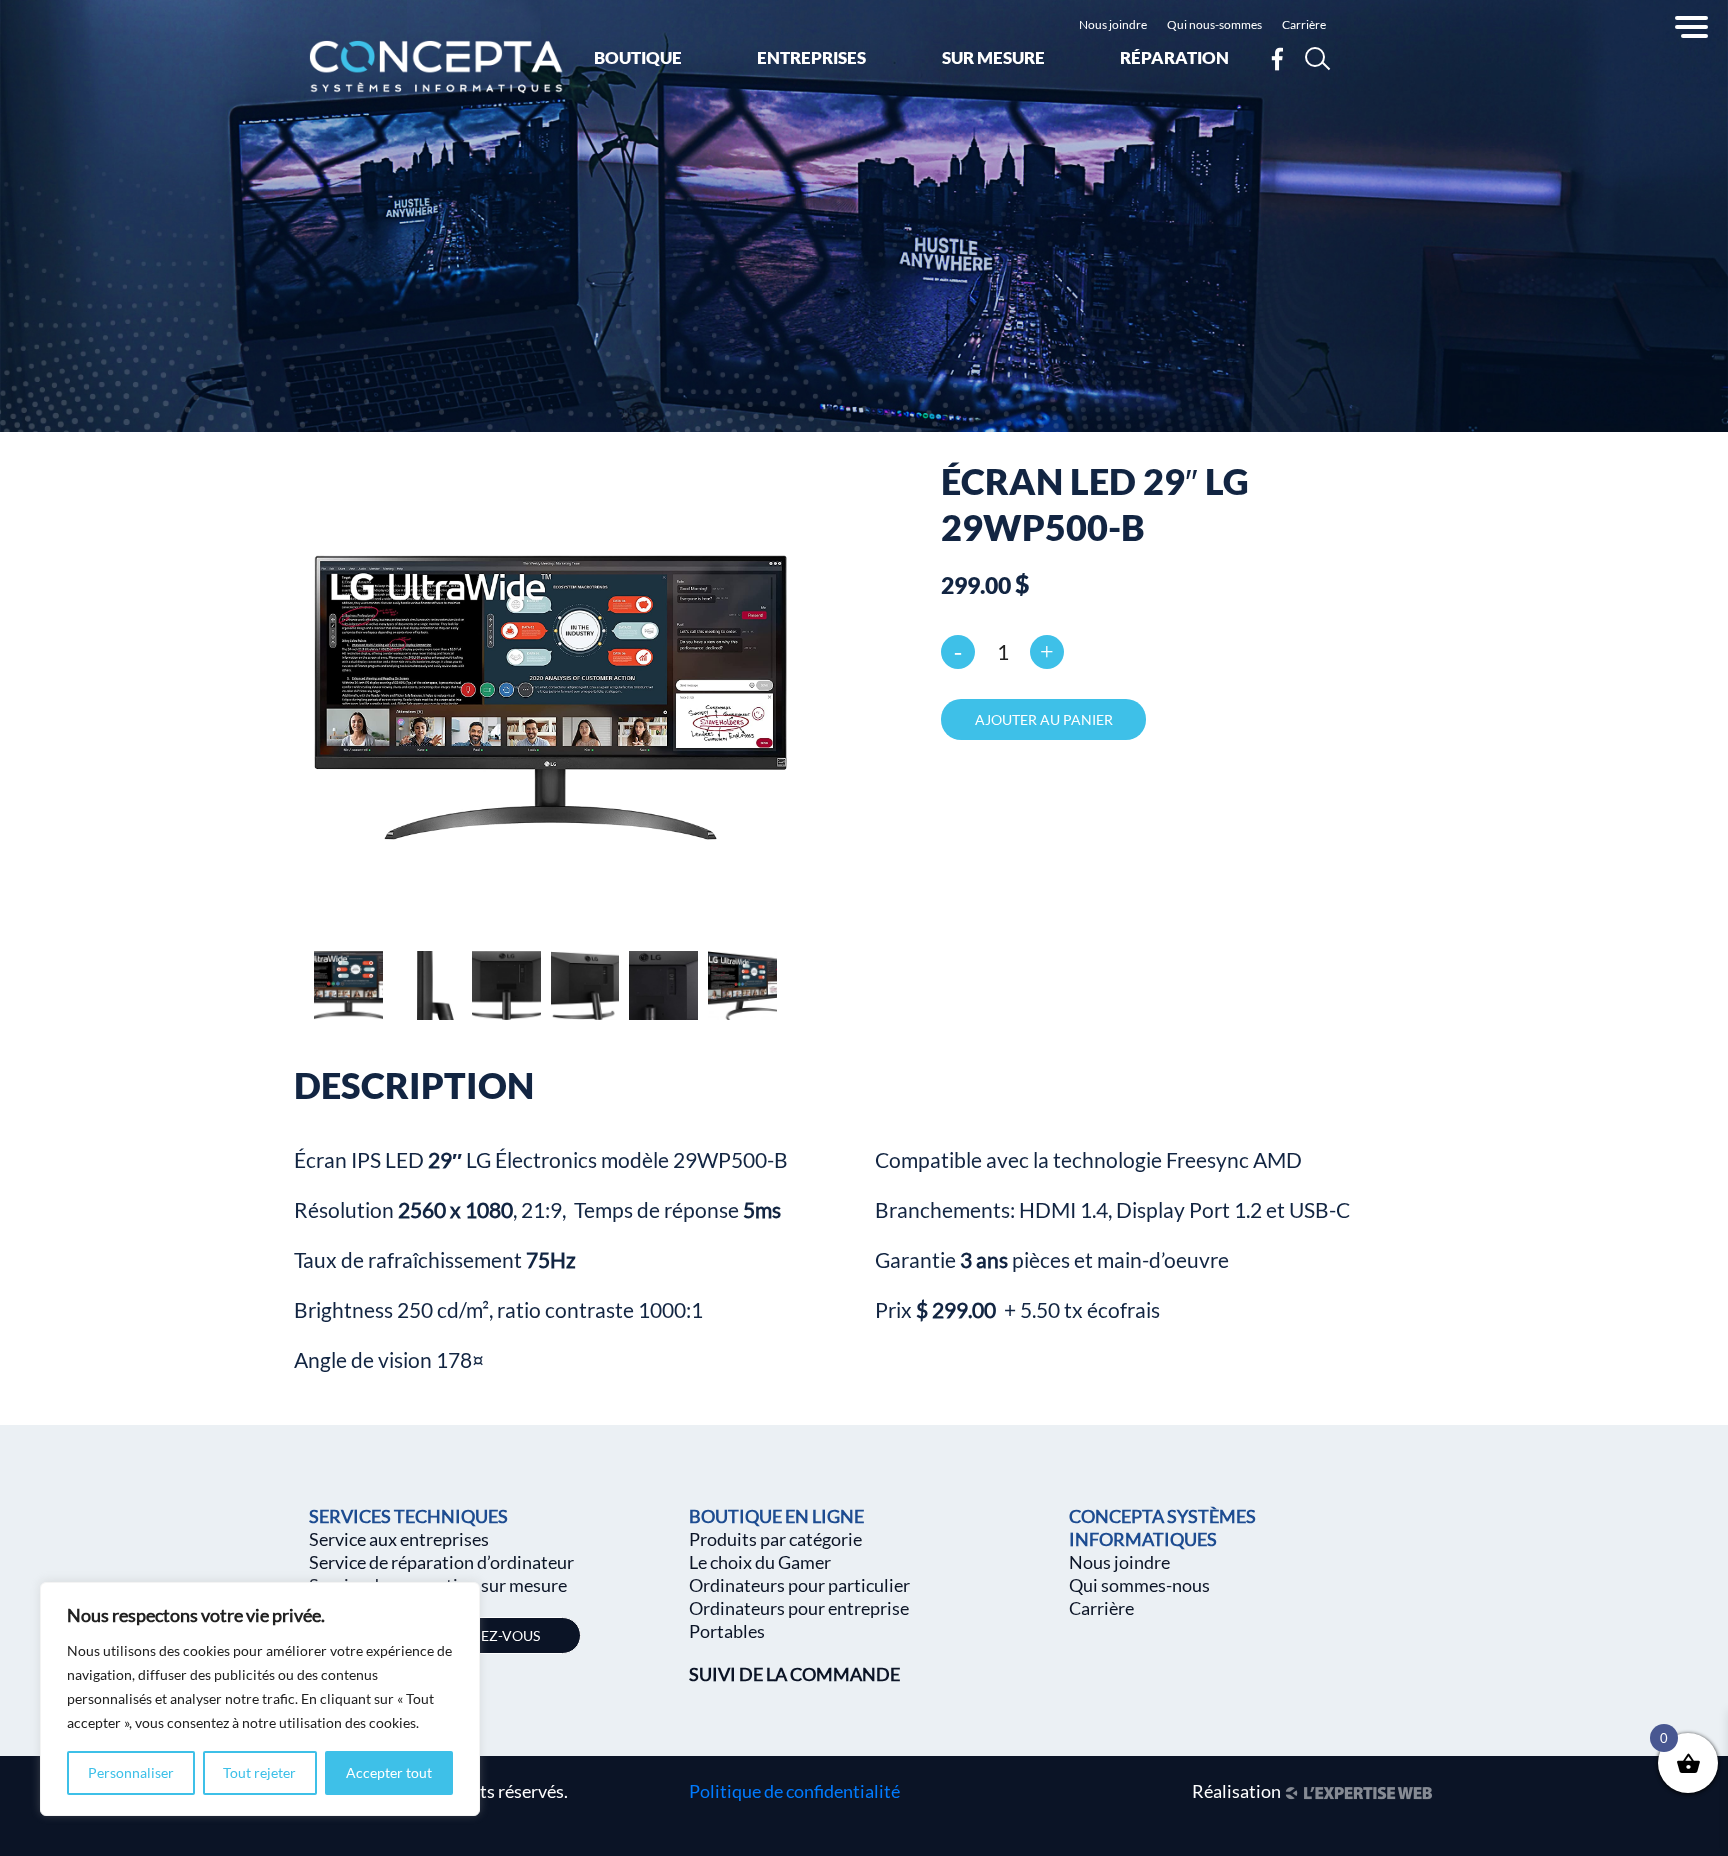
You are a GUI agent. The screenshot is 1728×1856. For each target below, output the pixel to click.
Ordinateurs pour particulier (799, 1585)
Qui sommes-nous (1139, 1585)
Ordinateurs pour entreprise (799, 1608)
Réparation (1174, 57)
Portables (727, 1631)
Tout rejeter (259, 1772)
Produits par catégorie (775, 1539)
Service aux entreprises (399, 1539)
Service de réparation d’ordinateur (441, 1562)
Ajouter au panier (1044, 719)
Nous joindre (1113, 24)
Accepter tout (389, 1772)
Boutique (638, 57)
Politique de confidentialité (794, 1791)
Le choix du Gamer (760, 1562)
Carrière (1304, 24)
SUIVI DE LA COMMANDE (794, 1674)
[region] (260, 1699)
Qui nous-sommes (1214, 24)
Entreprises (811, 57)
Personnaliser (131, 1772)
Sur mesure (993, 57)
